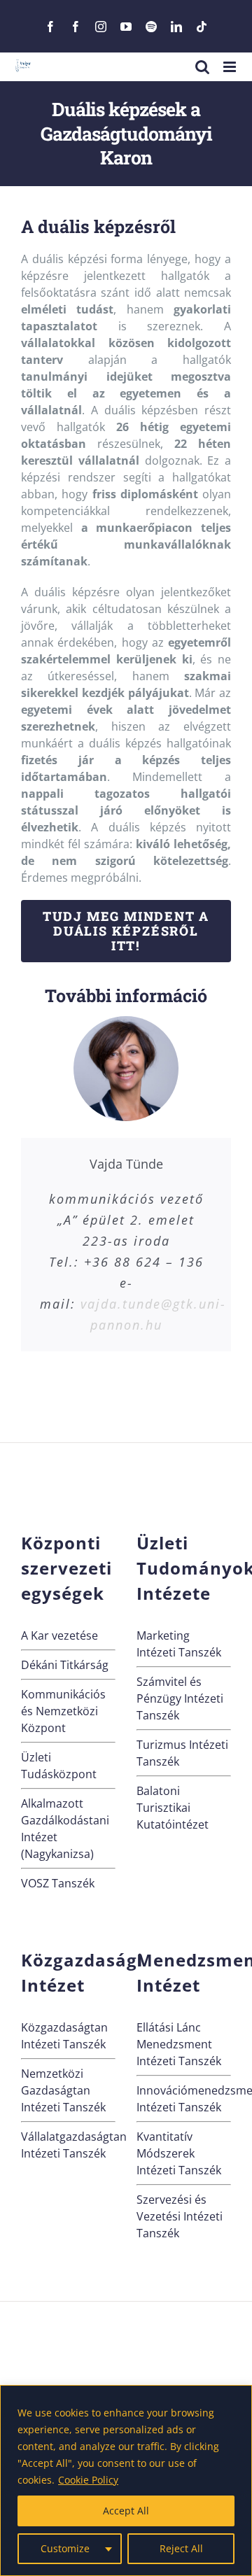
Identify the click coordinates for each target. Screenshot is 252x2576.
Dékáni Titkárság (65, 1665)
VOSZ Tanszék (58, 1883)
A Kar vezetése (59, 1635)
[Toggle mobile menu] (231, 67)
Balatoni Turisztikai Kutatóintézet (173, 1808)
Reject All (181, 2548)
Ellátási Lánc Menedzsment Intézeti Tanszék (179, 2044)
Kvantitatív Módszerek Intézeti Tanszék (179, 2153)
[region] (126, 2480)
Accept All (126, 2511)
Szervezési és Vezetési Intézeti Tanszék (180, 2216)
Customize (65, 2548)
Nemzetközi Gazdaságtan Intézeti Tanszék (63, 2090)
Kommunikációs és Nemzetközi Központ (63, 1711)
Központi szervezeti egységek (66, 1568)
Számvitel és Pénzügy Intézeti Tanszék (180, 1698)
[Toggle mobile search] (202, 67)
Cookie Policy (88, 2480)
